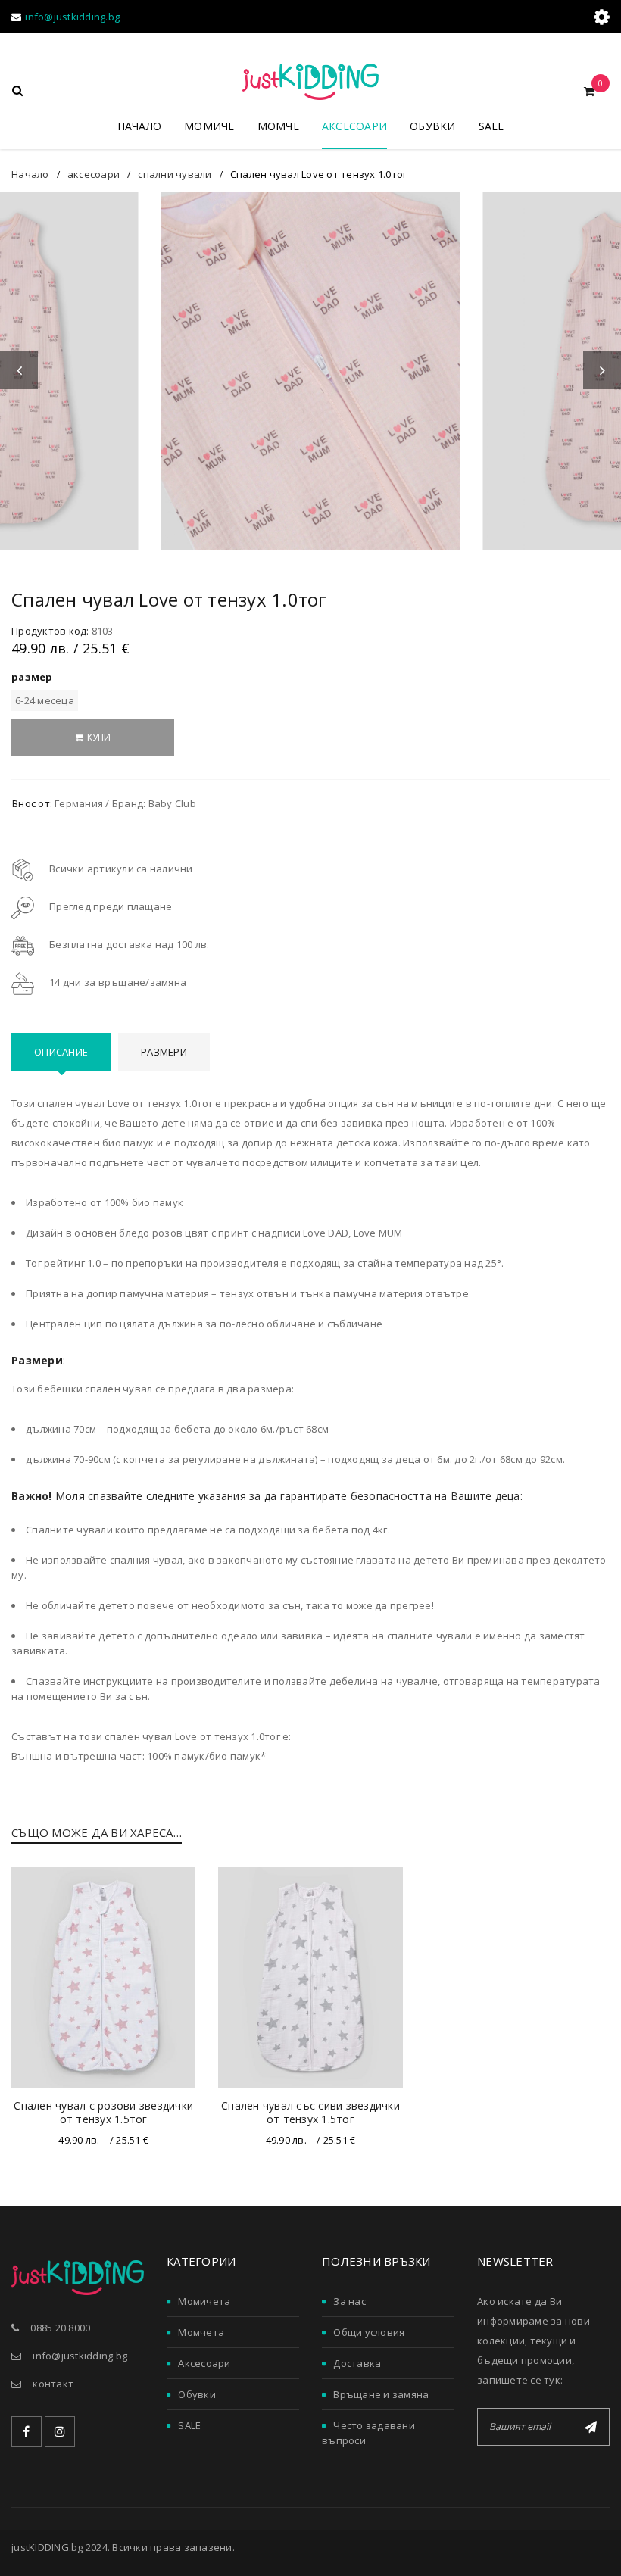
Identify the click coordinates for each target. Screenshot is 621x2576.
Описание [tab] (61, 1052)
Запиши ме (591, 2427)
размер (32, 677)
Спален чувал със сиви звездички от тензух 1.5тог (310, 2112)
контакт (53, 2384)
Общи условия (369, 2332)
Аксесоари (204, 2363)
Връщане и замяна (381, 2394)
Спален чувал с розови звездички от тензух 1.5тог (103, 2112)
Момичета (204, 2301)
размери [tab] (164, 1052)
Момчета (201, 2332)
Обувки (197, 2394)
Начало (30, 174)
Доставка (357, 2363)
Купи (99, 737)
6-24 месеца (45, 700)
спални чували (175, 174)
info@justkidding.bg (72, 17)
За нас (350, 2301)
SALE (189, 2425)
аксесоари (94, 174)
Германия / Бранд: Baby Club (125, 803)
